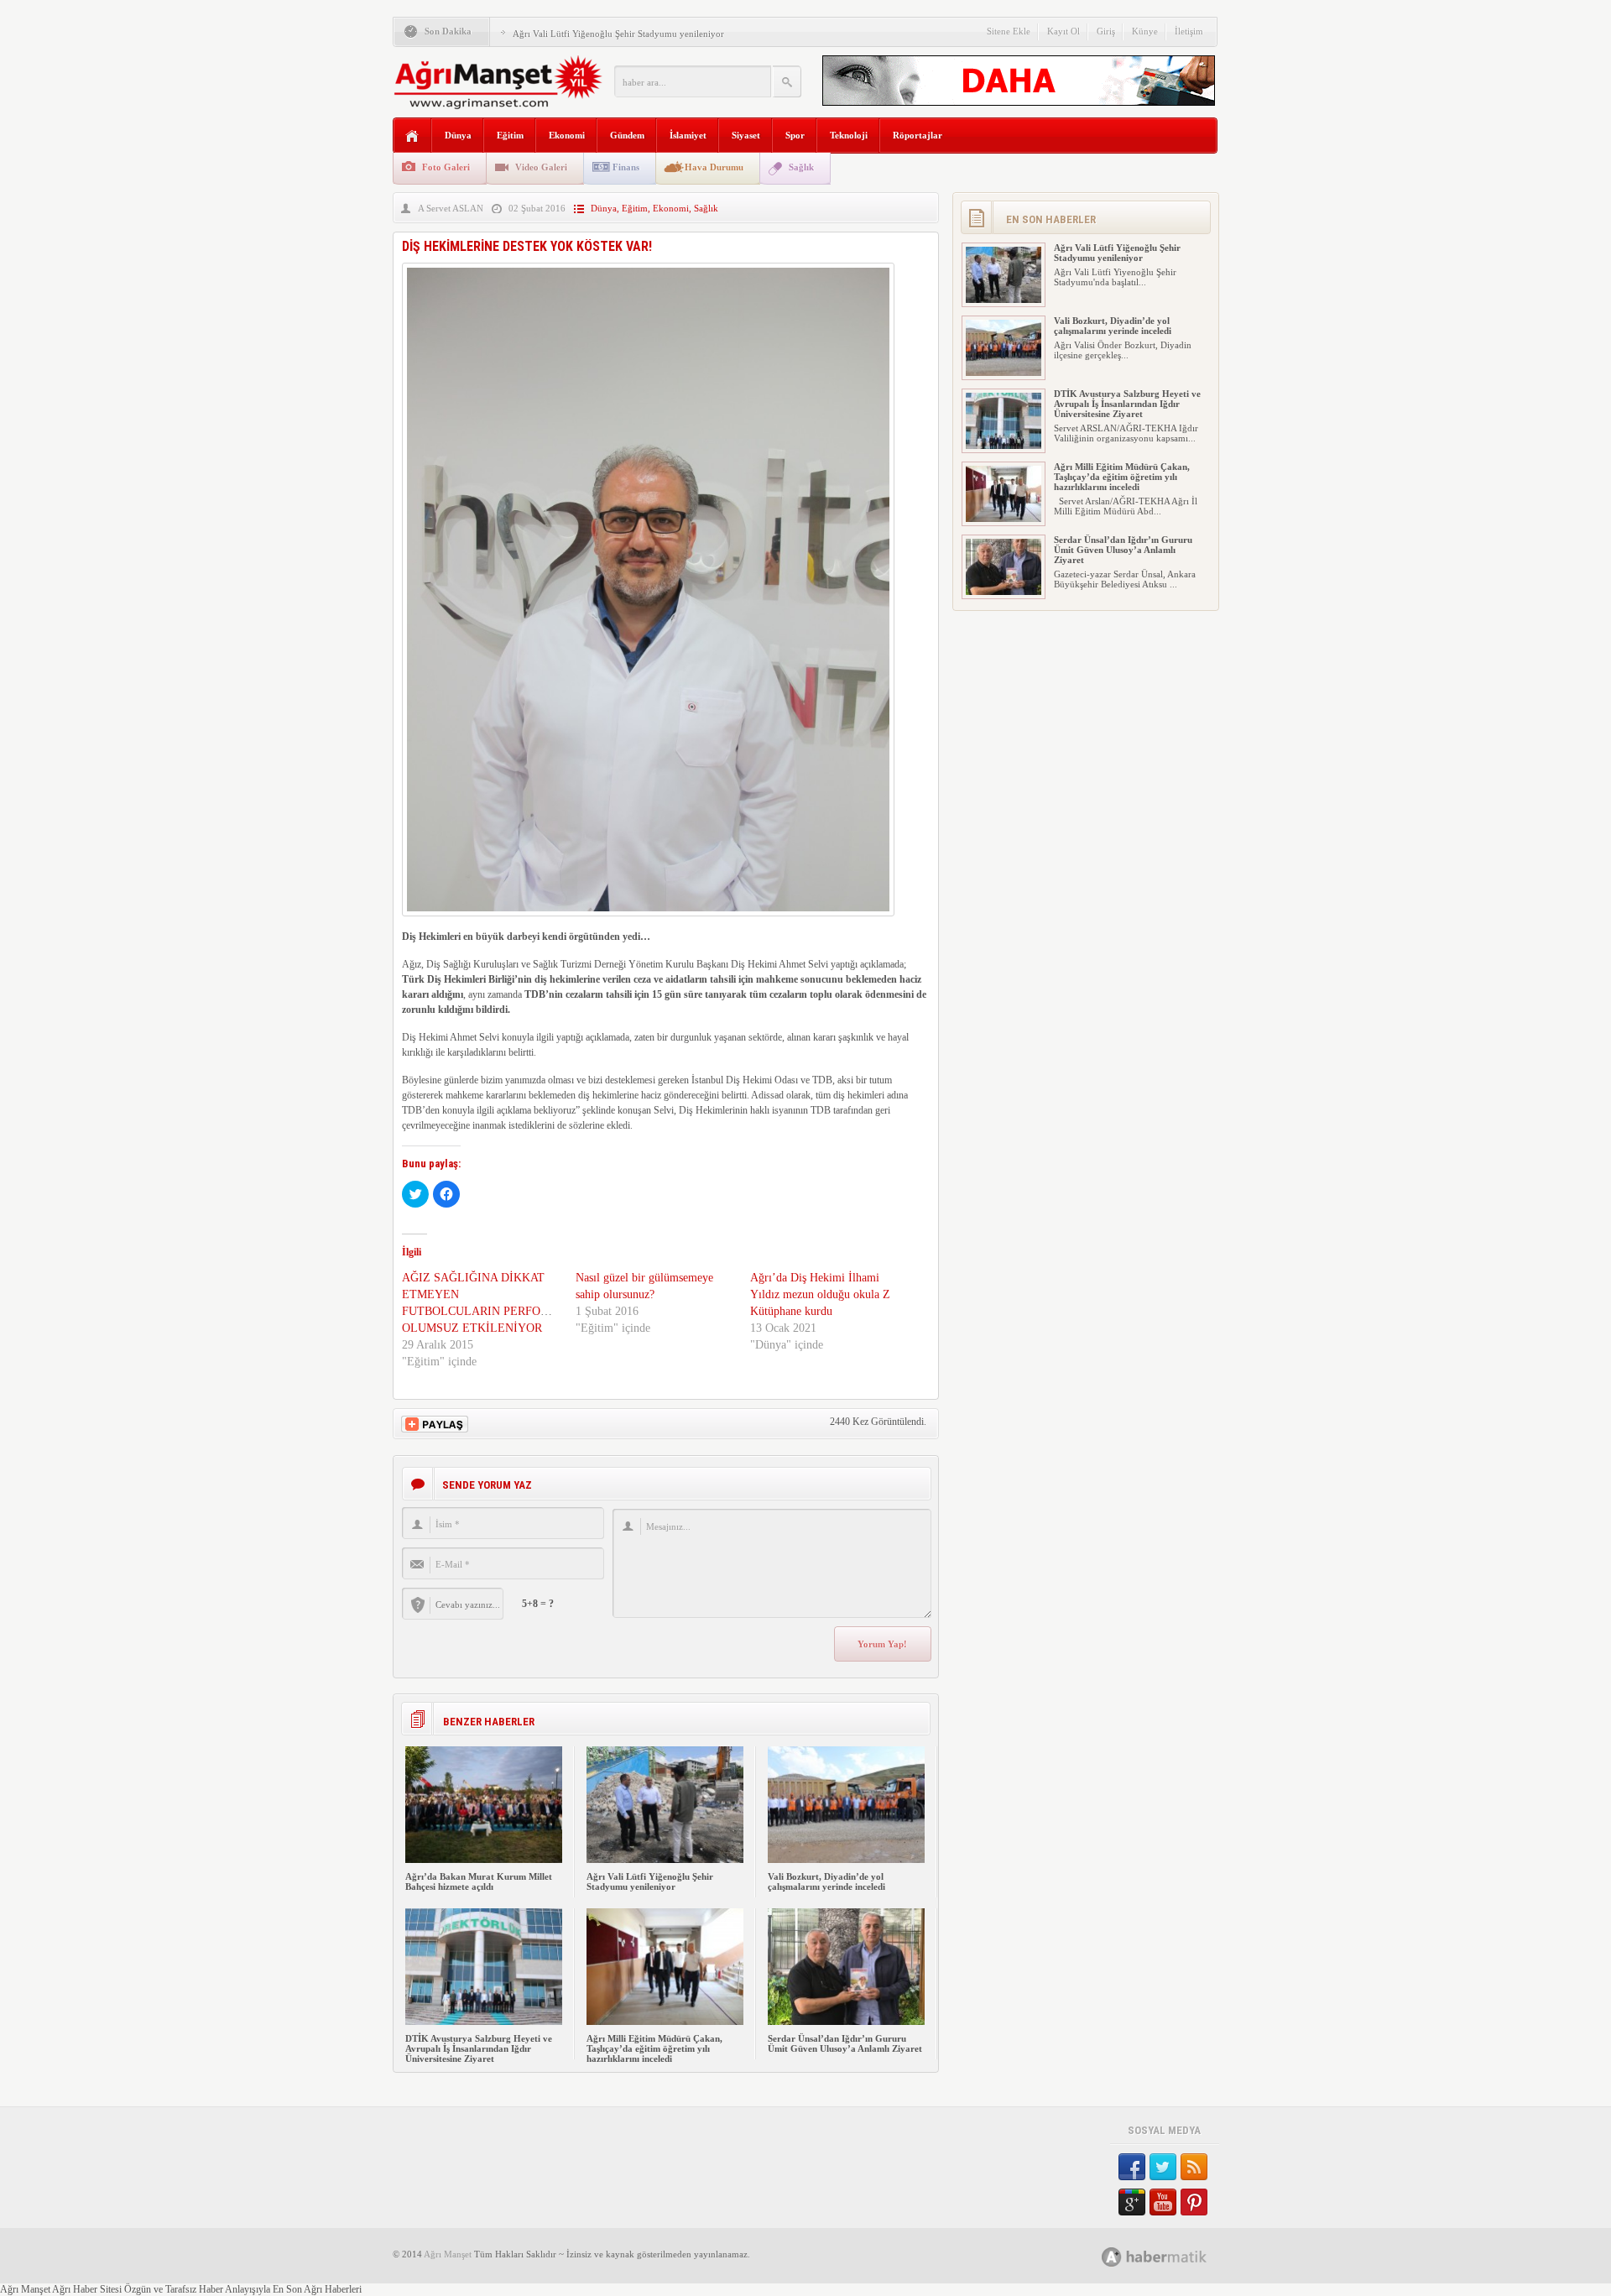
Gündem (627, 135)
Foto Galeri (446, 167)
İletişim (1189, 31)
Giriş (1106, 31)
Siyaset (746, 135)
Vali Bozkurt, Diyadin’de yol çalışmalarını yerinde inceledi (826, 1881)
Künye (1145, 31)
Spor (795, 135)
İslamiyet (688, 135)
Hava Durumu (714, 167)
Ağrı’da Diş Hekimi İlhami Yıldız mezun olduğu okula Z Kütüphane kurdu (820, 1294)
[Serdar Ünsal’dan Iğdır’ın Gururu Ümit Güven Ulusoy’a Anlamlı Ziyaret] (846, 2022)
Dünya (458, 135)
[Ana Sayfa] (412, 136)
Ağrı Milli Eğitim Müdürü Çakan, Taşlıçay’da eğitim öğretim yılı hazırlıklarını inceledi (654, 2048)
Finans (626, 167)
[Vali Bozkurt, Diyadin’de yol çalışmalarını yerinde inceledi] (846, 1860)
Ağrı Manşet (448, 2254)
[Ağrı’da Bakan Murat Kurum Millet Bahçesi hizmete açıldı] (484, 1860)
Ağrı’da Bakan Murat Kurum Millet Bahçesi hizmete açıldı (479, 1881)
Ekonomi (567, 135)
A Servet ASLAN (451, 208)
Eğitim (510, 135)
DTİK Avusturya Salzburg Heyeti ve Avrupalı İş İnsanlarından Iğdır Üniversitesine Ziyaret (479, 2048)
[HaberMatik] (1173, 2256)
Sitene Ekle (1009, 31)
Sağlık (801, 167)
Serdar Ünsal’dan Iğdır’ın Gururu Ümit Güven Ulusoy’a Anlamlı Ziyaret (845, 2043)
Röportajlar (918, 135)
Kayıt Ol (1064, 31)
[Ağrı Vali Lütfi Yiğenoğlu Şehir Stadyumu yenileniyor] (665, 1860)
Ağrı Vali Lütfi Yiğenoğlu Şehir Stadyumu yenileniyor (618, 34)
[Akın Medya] (1112, 2257)
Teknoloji (849, 135)
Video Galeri (541, 167)
